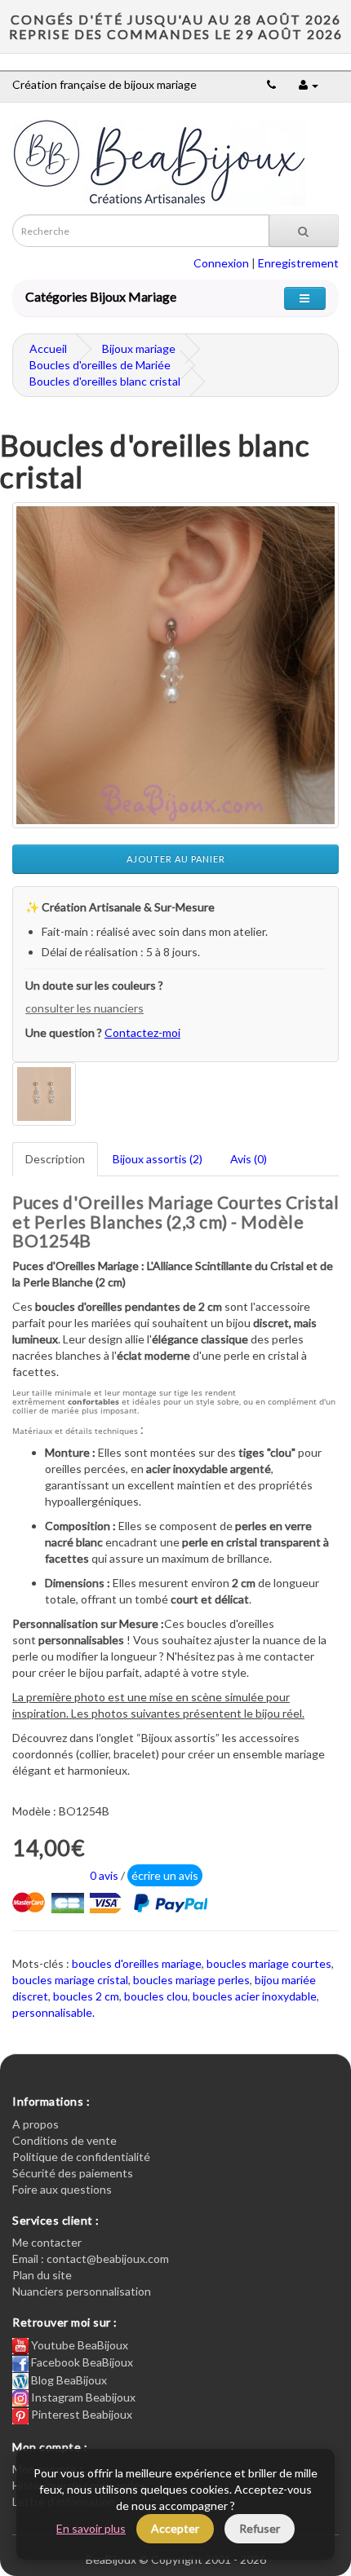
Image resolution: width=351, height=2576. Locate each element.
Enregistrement (298, 263)
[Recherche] (304, 231)
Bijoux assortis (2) (158, 1159)
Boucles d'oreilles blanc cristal (105, 381)
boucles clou (156, 1996)
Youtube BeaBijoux (78, 2345)
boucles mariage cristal (70, 1980)
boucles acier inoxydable (255, 1996)
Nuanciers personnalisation (82, 2291)
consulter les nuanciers (84, 1008)
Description (55, 1159)
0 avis (104, 1875)
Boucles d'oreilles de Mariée (100, 365)
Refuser (260, 2528)
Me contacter (47, 2242)
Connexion (221, 263)
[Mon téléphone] (271, 84)
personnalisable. (53, 2012)
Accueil (48, 348)
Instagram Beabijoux (82, 2397)
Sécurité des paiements (73, 2173)
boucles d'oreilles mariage (137, 1963)
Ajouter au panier (176, 859)
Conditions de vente (64, 2140)
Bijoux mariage (139, 348)
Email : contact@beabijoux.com (91, 2258)
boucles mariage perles (191, 1980)
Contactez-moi (142, 1032)
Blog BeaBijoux (68, 2380)
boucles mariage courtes (269, 1963)
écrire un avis (165, 1875)
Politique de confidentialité (81, 2157)
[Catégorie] (305, 298)
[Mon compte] (309, 84)
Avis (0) (249, 1159)
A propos (36, 2124)
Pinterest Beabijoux (80, 2414)
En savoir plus (91, 2528)
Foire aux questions (62, 2189)
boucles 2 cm (86, 1996)
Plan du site (42, 2275)
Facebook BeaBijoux (81, 2362)
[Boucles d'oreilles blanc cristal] (175, 665)
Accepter (175, 2528)
